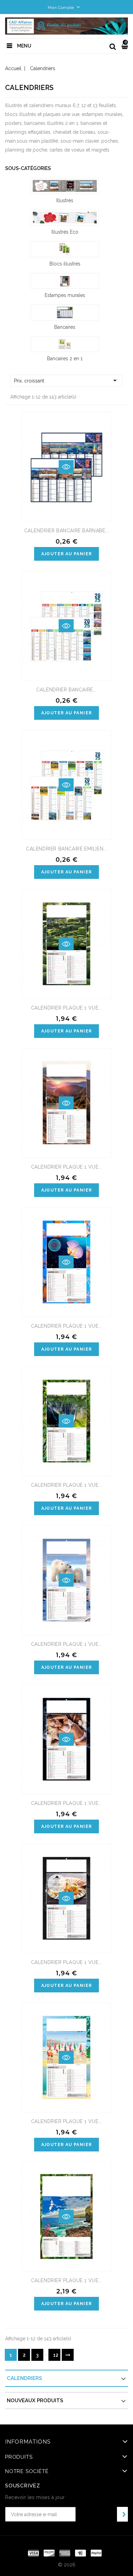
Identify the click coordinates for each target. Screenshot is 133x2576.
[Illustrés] (65, 186)
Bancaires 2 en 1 (65, 359)
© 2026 (67, 2565)
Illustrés (65, 200)
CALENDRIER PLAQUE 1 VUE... (67, 1008)
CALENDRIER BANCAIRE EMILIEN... (66, 849)
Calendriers (24, 2378)
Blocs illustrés (65, 264)
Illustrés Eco (65, 232)
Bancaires (65, 327)
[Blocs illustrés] (65, 249)
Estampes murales (65, 295)
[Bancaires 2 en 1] (65, 344)
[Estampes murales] (65, 281)
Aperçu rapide (66, 467)
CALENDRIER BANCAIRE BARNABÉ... (67, 531)
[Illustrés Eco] (65, 218)
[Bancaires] (65, 313)
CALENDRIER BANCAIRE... (66, 690)
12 (56, 2355)
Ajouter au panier (67, 554)
